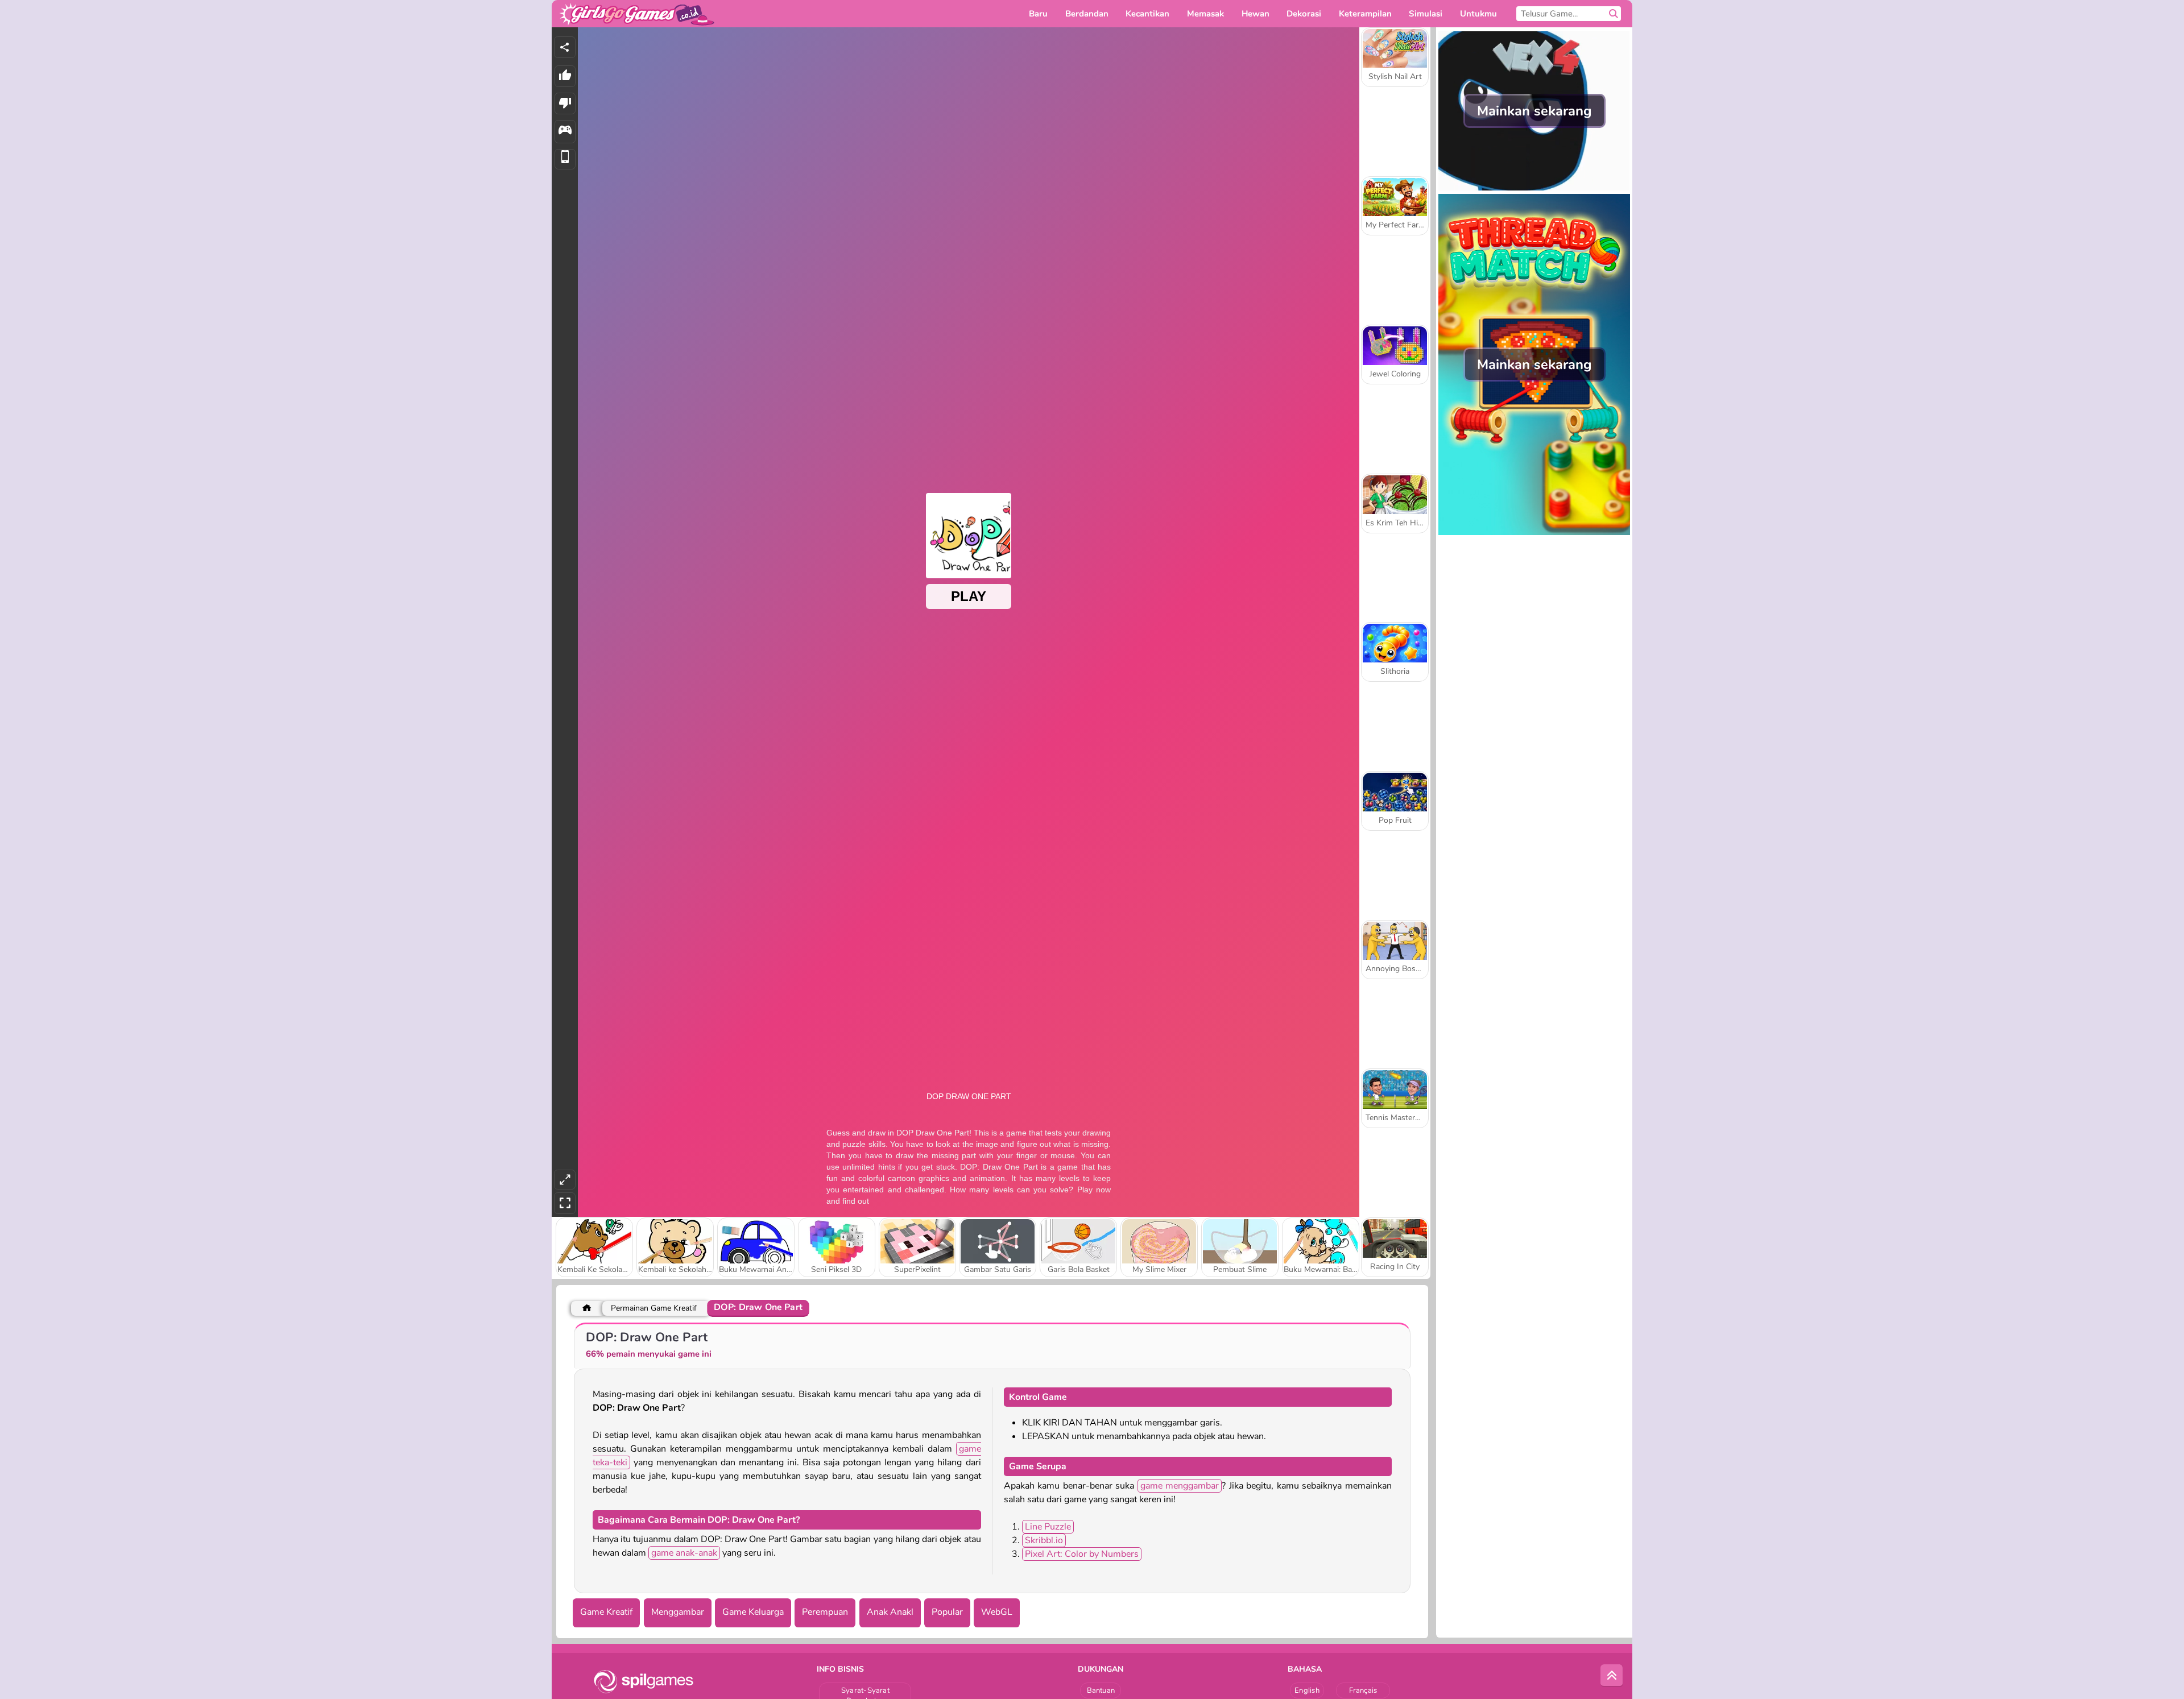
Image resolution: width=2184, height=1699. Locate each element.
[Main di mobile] (565, 159)
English (1307, 1690)
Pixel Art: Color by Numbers (1082, 1554)
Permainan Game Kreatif (654, 1308)
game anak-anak (684, 1553)
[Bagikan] (565, 47)
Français (1363, 1690)
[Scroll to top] (1612, 1676)
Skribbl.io (1044, 1540)
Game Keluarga (753, 1612)
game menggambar (1180, 1486)
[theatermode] (565, 1180)
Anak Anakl (890, 1612)
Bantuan (1101, 1690)
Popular (947, 1612)
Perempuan (825, 1612)
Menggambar (678, 1612)
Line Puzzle (1048, 1527)
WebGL (997, 1612)
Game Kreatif (606, 1612)
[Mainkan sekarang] (1534, 188)
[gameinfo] (565, 132)
